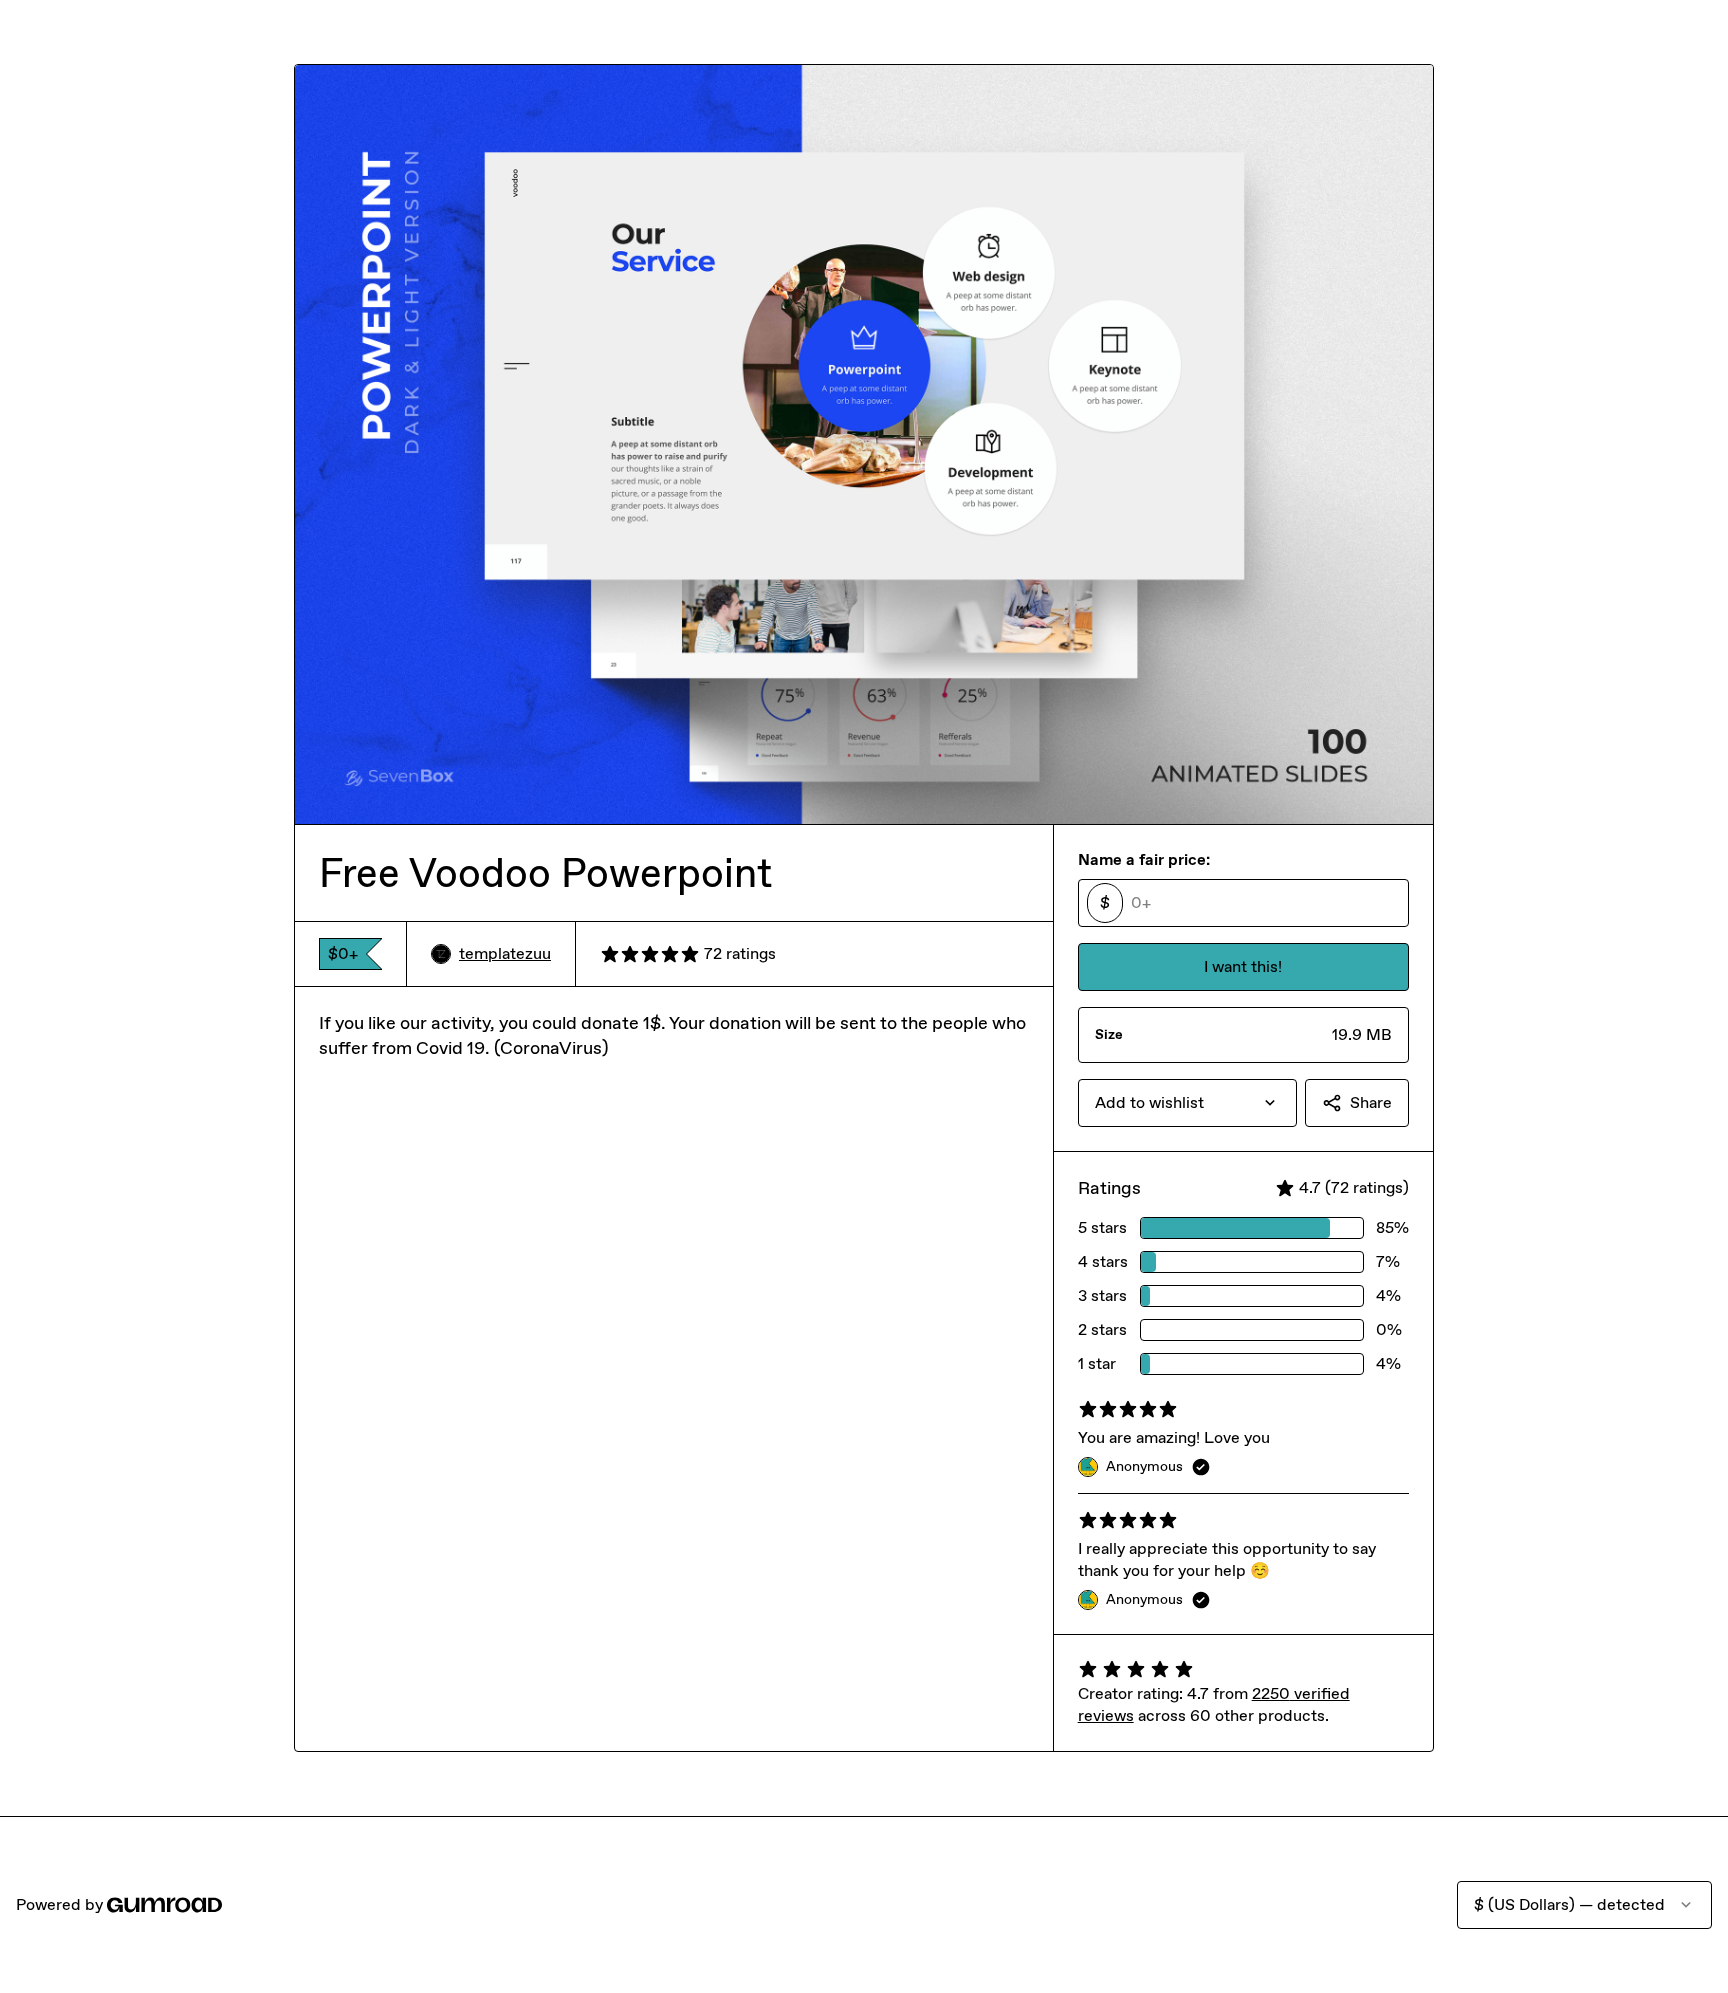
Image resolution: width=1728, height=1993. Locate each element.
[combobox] (1187, 1103)
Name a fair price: (1144, 859)
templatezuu (505, 953)
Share (1371, 1102)
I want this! (1243, 966)
